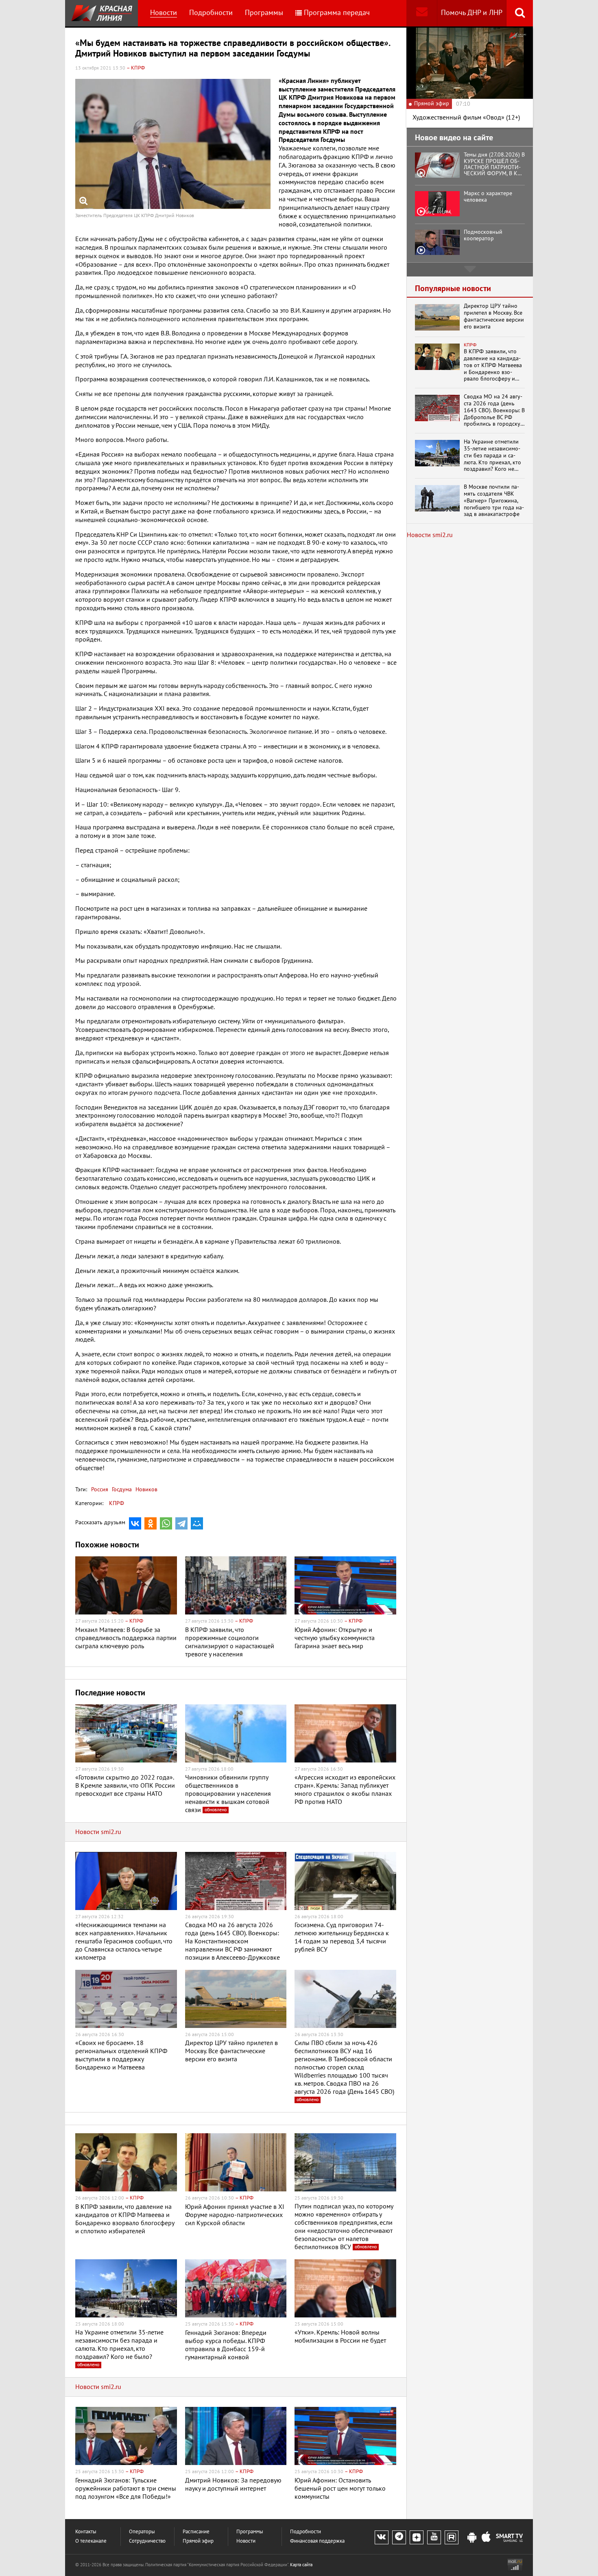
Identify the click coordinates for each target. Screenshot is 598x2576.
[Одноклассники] (151, 1523)
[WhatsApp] (166, 1523)
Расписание (196, 2532)
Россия (100, 1489)
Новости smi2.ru (98, 1832)
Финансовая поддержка (317, 2541)
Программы (264, 13)
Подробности (211, 13)
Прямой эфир (198, 2541)
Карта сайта (301, 2565)
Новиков (146, 1489)
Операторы (142, 2532)
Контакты (86, 2532)
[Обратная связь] (422, 13)
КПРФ (117, 1503)
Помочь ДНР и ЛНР (472, 13)
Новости (164, 13)
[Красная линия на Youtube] (434, 2537)
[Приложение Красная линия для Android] (472, 2538)
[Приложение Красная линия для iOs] (486, 2538)
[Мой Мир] (197, 1523)
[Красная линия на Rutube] (452, 2537)
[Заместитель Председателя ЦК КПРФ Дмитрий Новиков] (173, 144)
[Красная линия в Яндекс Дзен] (417, 2537)
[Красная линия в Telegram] (399, 2537)
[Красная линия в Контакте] (382, 2537)
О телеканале (91, 2541)
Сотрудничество (147, 2541)
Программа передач (337, 13)
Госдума (121, 1489)
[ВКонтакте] (135, 1523)
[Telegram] (181, 1523)
